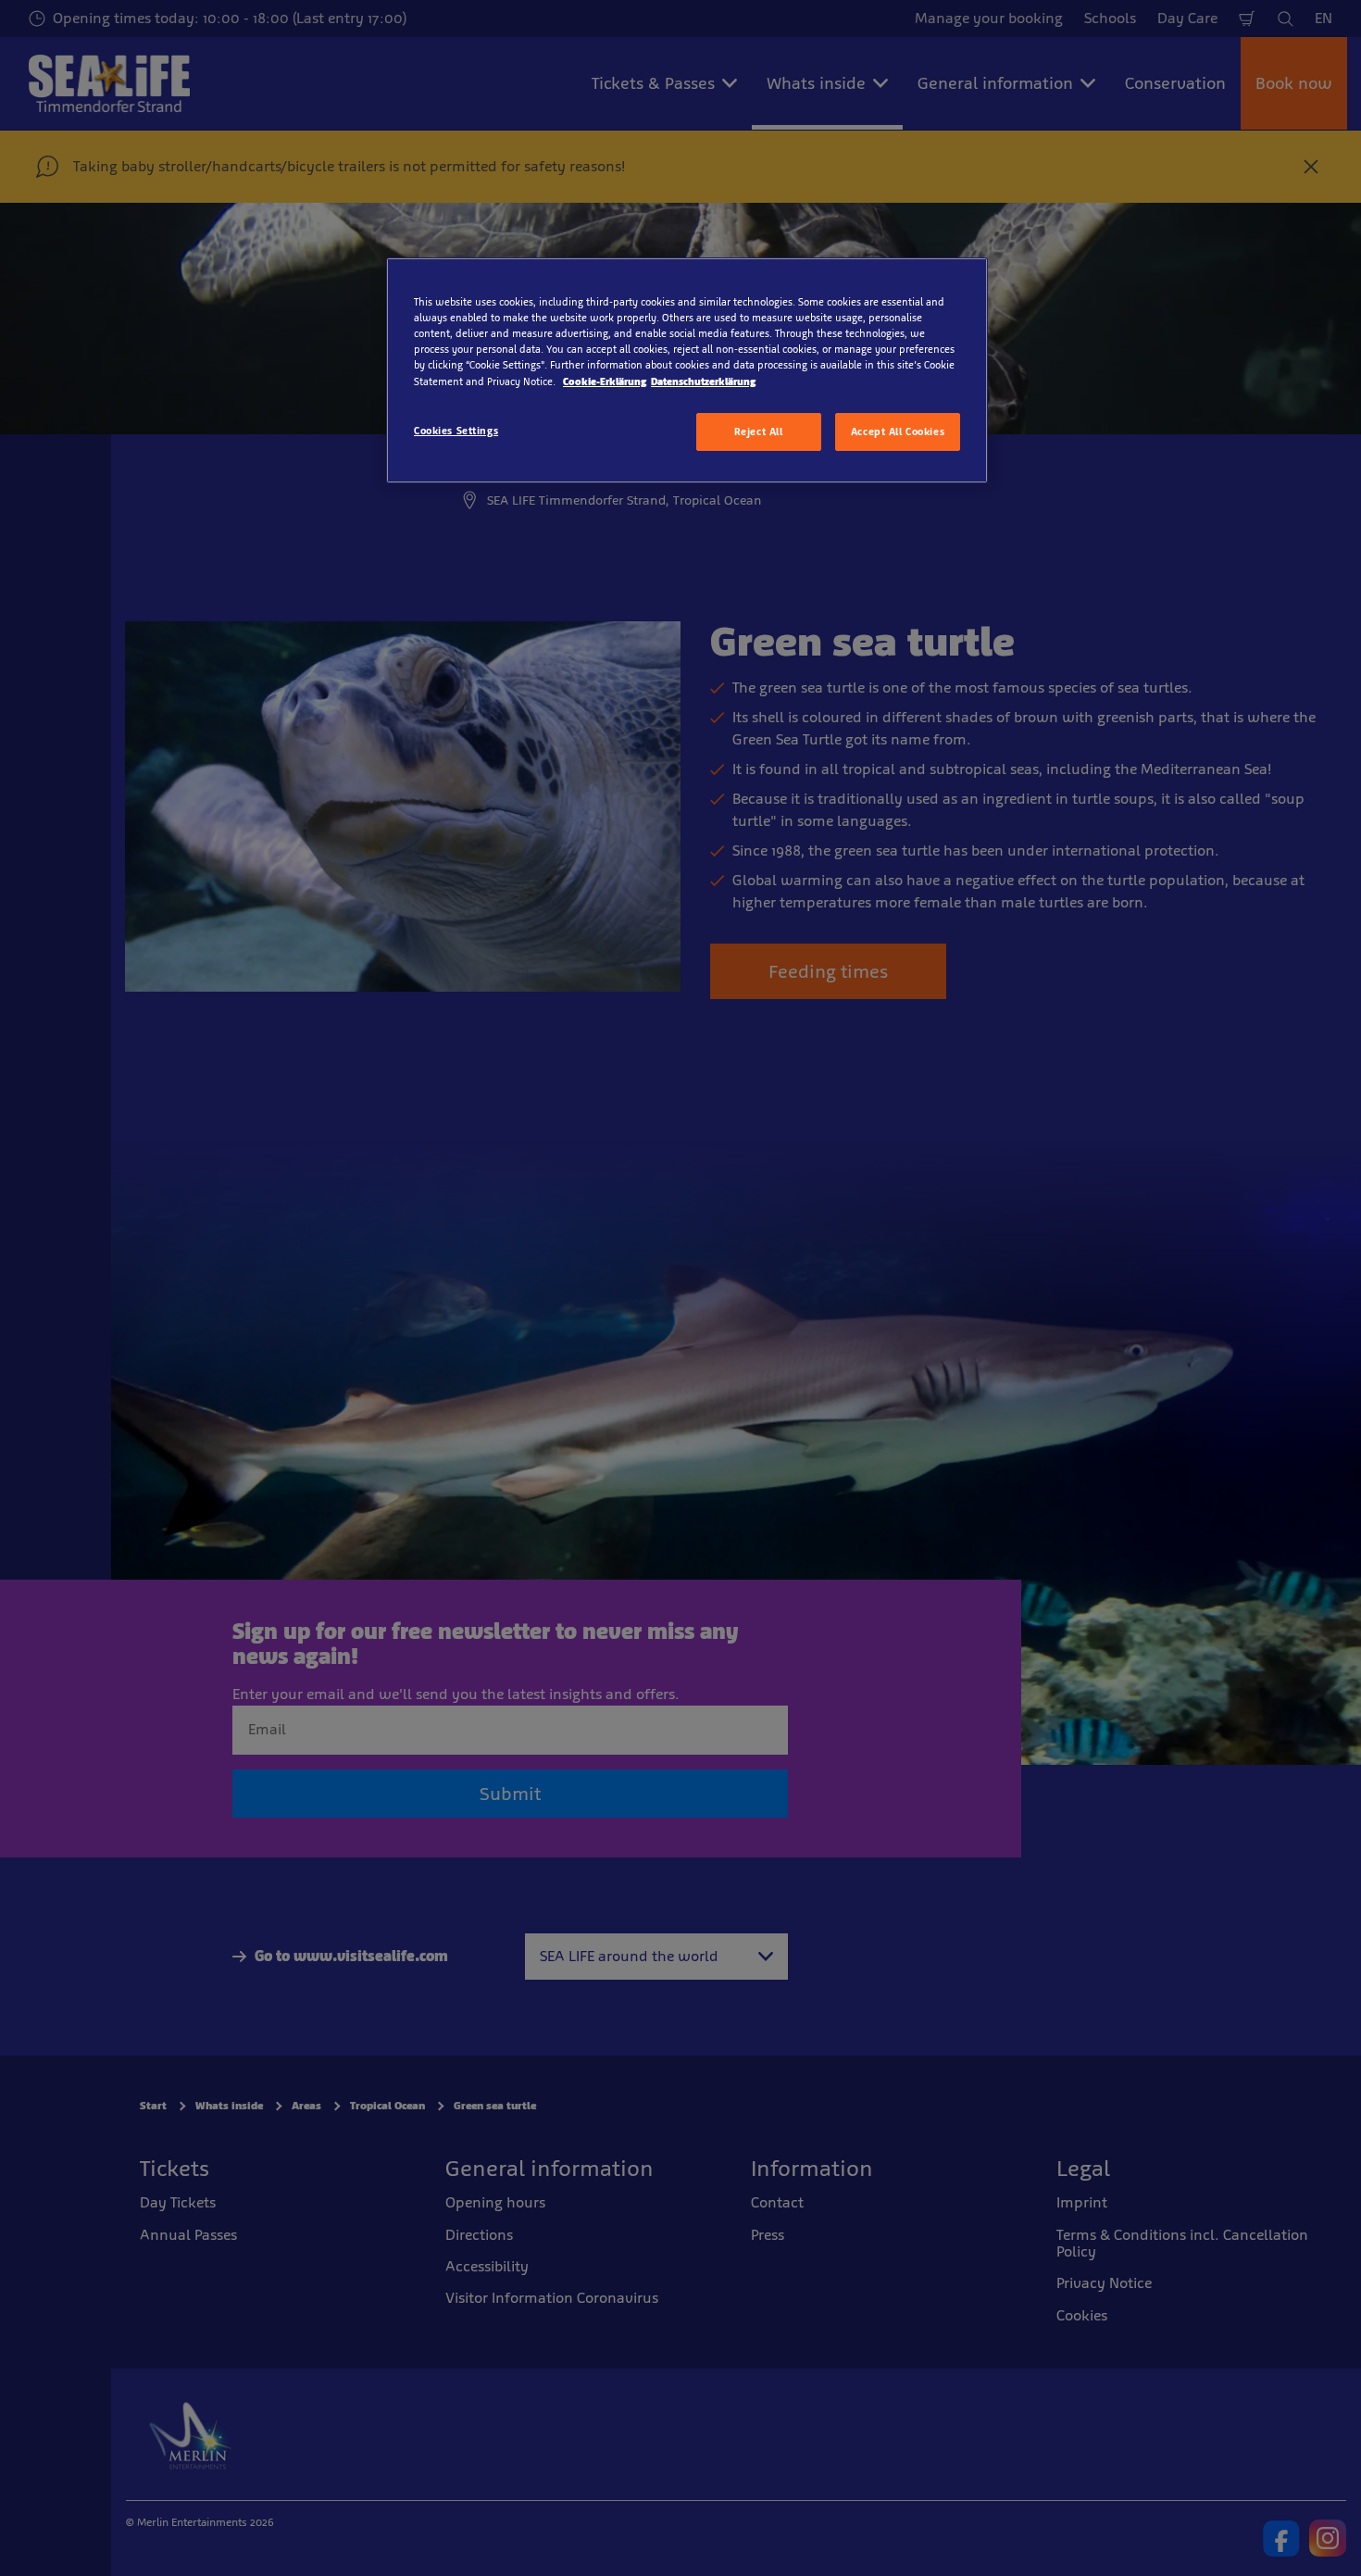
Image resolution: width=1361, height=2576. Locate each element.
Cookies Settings (456, 431)
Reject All (759, 431)
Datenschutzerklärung (703, 381)
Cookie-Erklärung (605, 381)
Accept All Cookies (898, 431)
